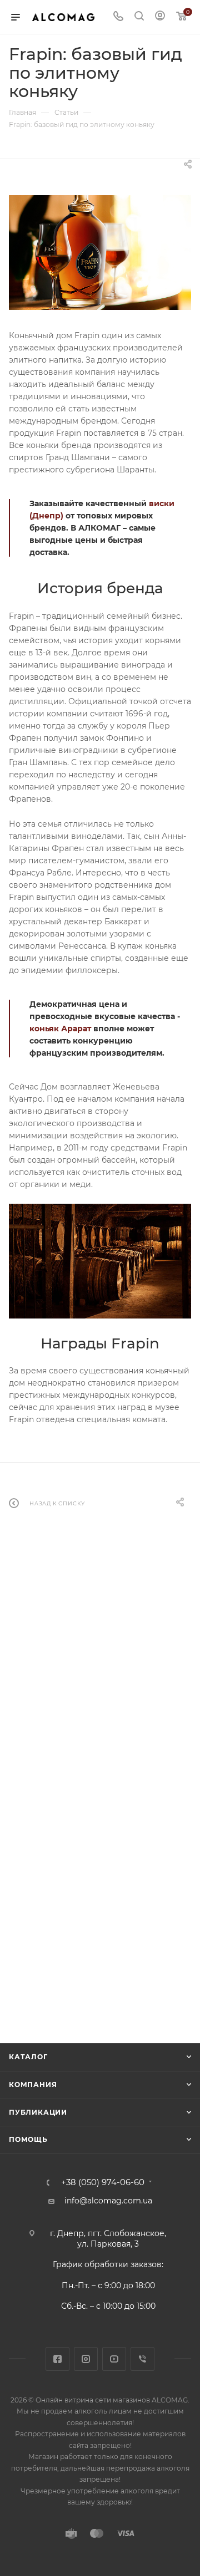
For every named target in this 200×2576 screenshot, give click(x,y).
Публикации (38, 2112)
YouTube (114, 2359)
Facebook (57, 2359)
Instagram (86, 2359)
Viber (142, 2359)
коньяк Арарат (60, 1029)
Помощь (28, 2139)
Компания (33, 2084)
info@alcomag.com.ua (108, 2201)
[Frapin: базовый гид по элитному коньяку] (100, 253)
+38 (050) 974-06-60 (103, 2183)
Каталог (28, 2057)
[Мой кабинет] (160, 17)
